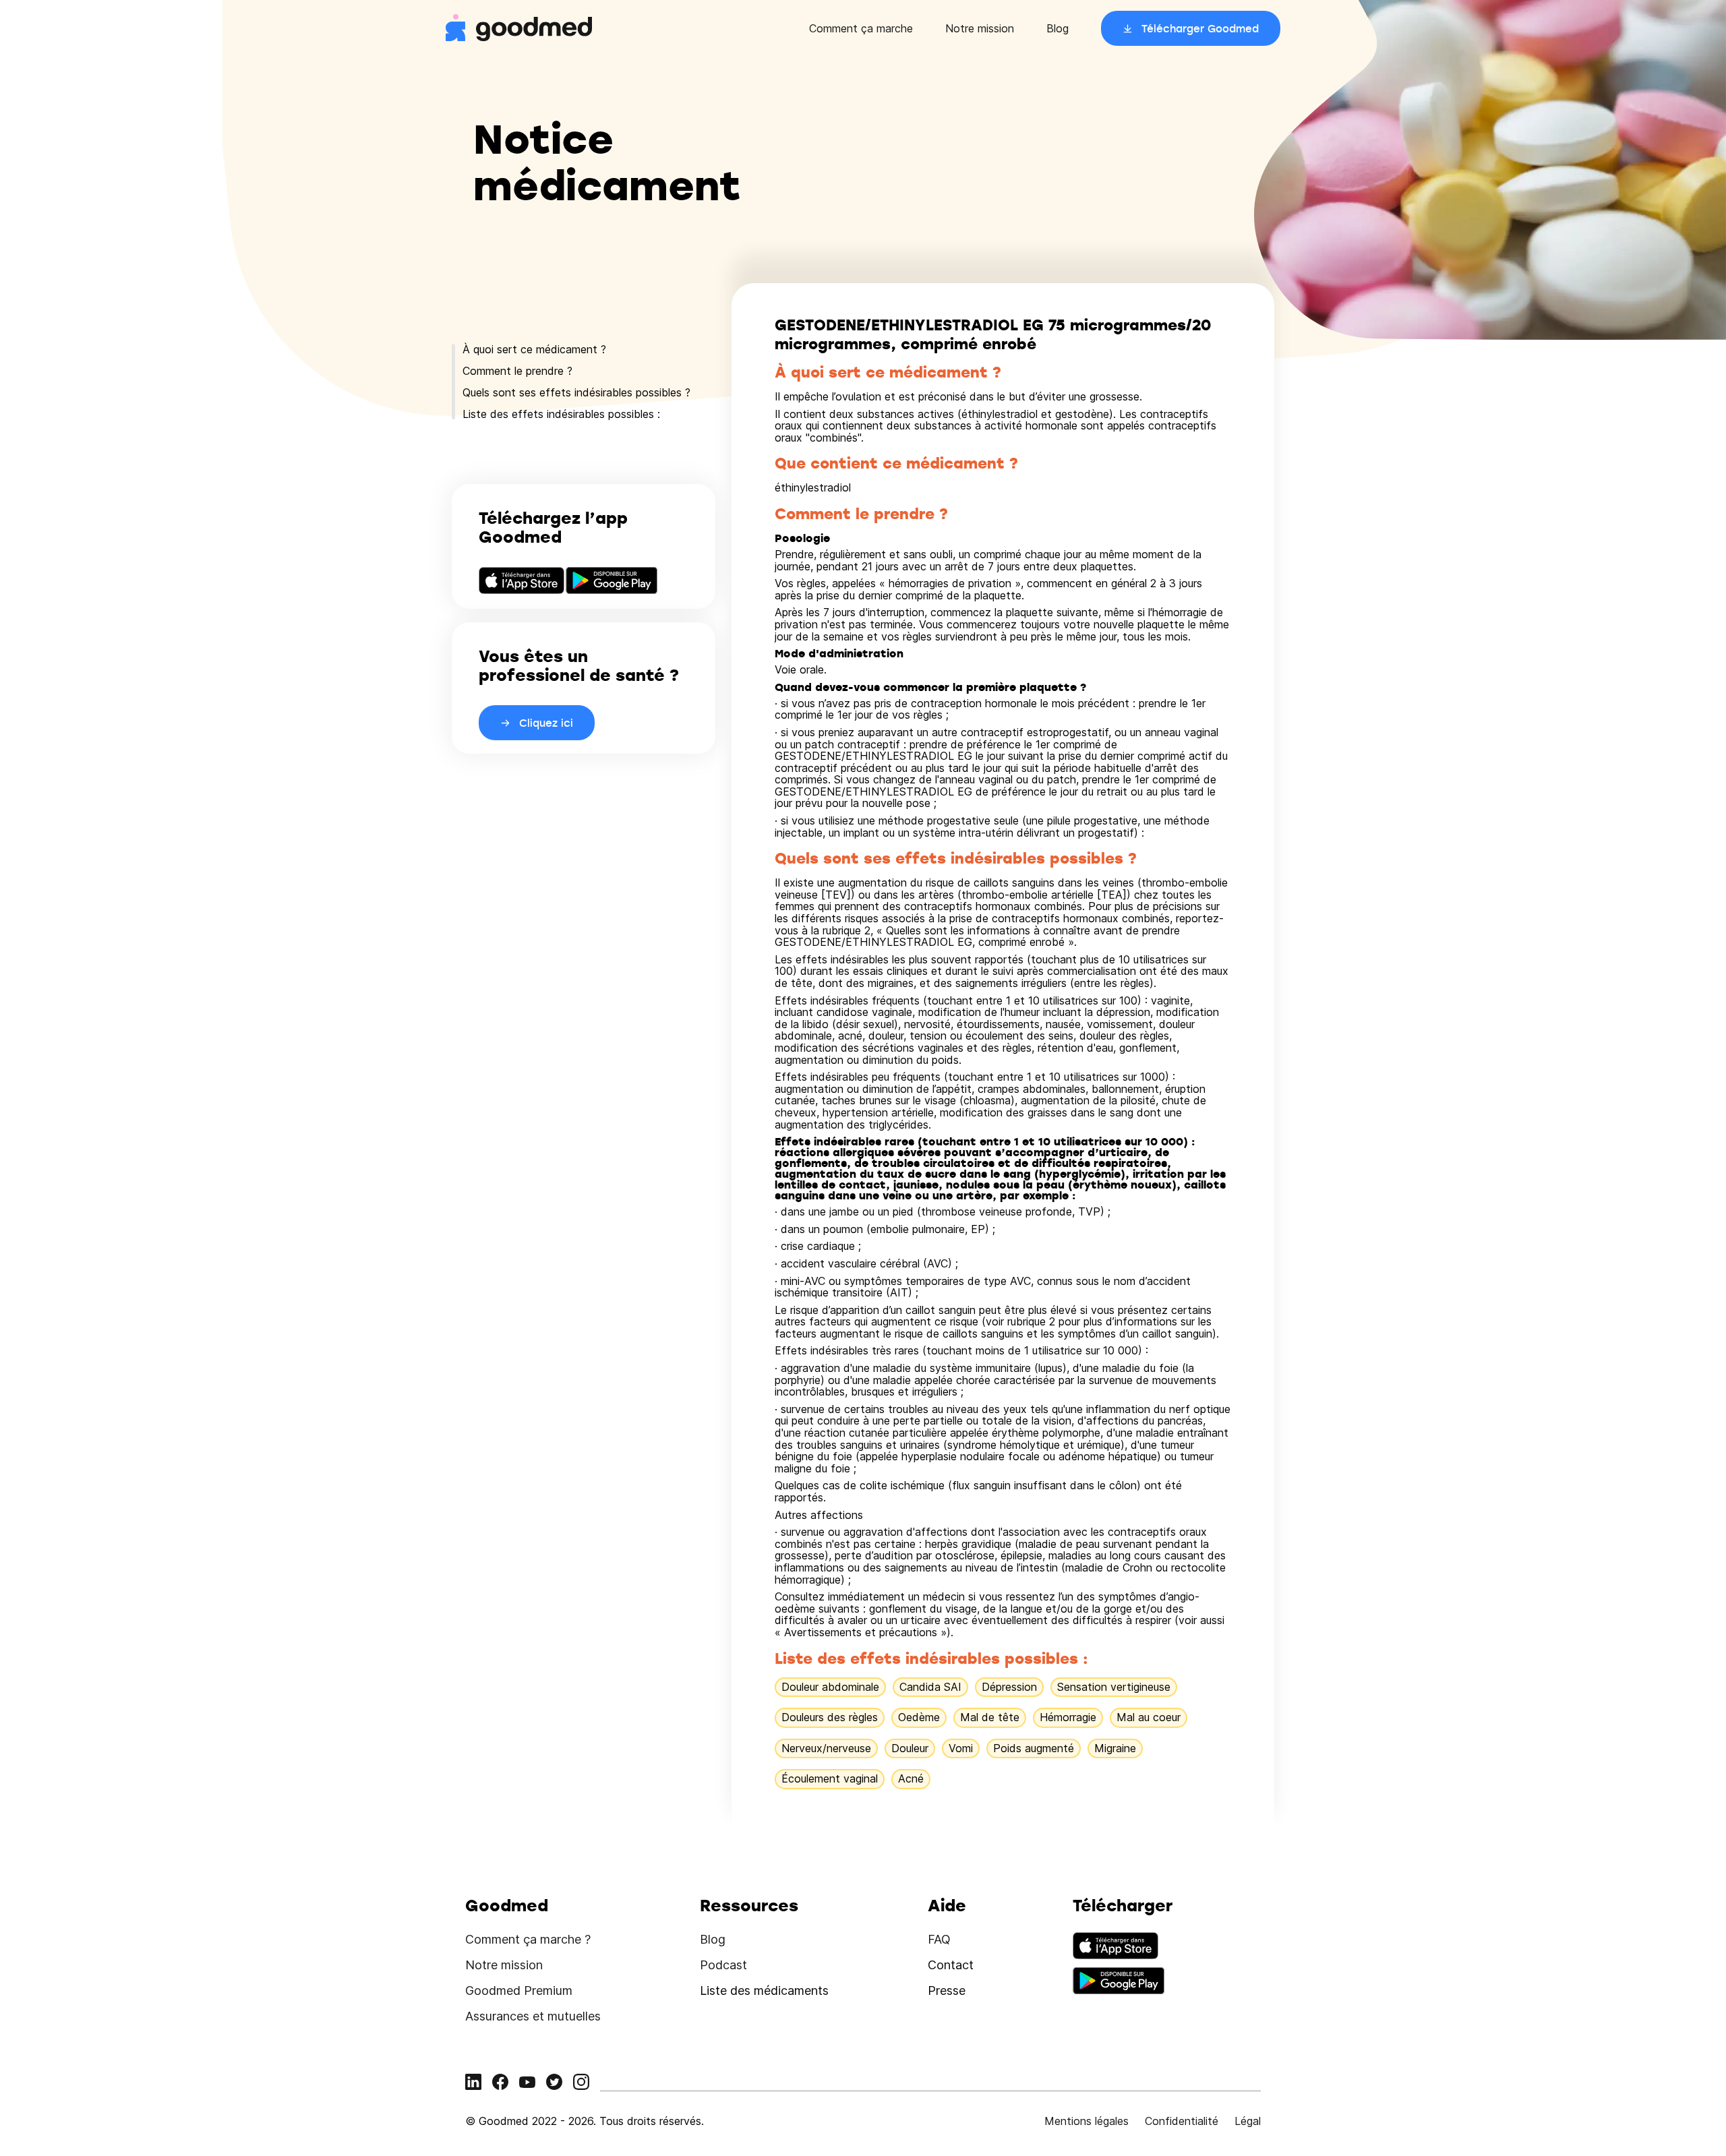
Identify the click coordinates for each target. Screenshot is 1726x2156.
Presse (947, 1990)
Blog (1058, 28)
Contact (951, 1965)
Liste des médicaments (764, 1990)
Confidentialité (1182, 2121)
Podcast (723, 1965)
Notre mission (980, 28)
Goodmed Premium (519, 1990)
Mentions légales (1087, 2121)
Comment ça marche (861, 28)
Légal (1248, 2121)
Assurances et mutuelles (533, 2016)
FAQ (939, 1939)
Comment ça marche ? (528, 1939)
